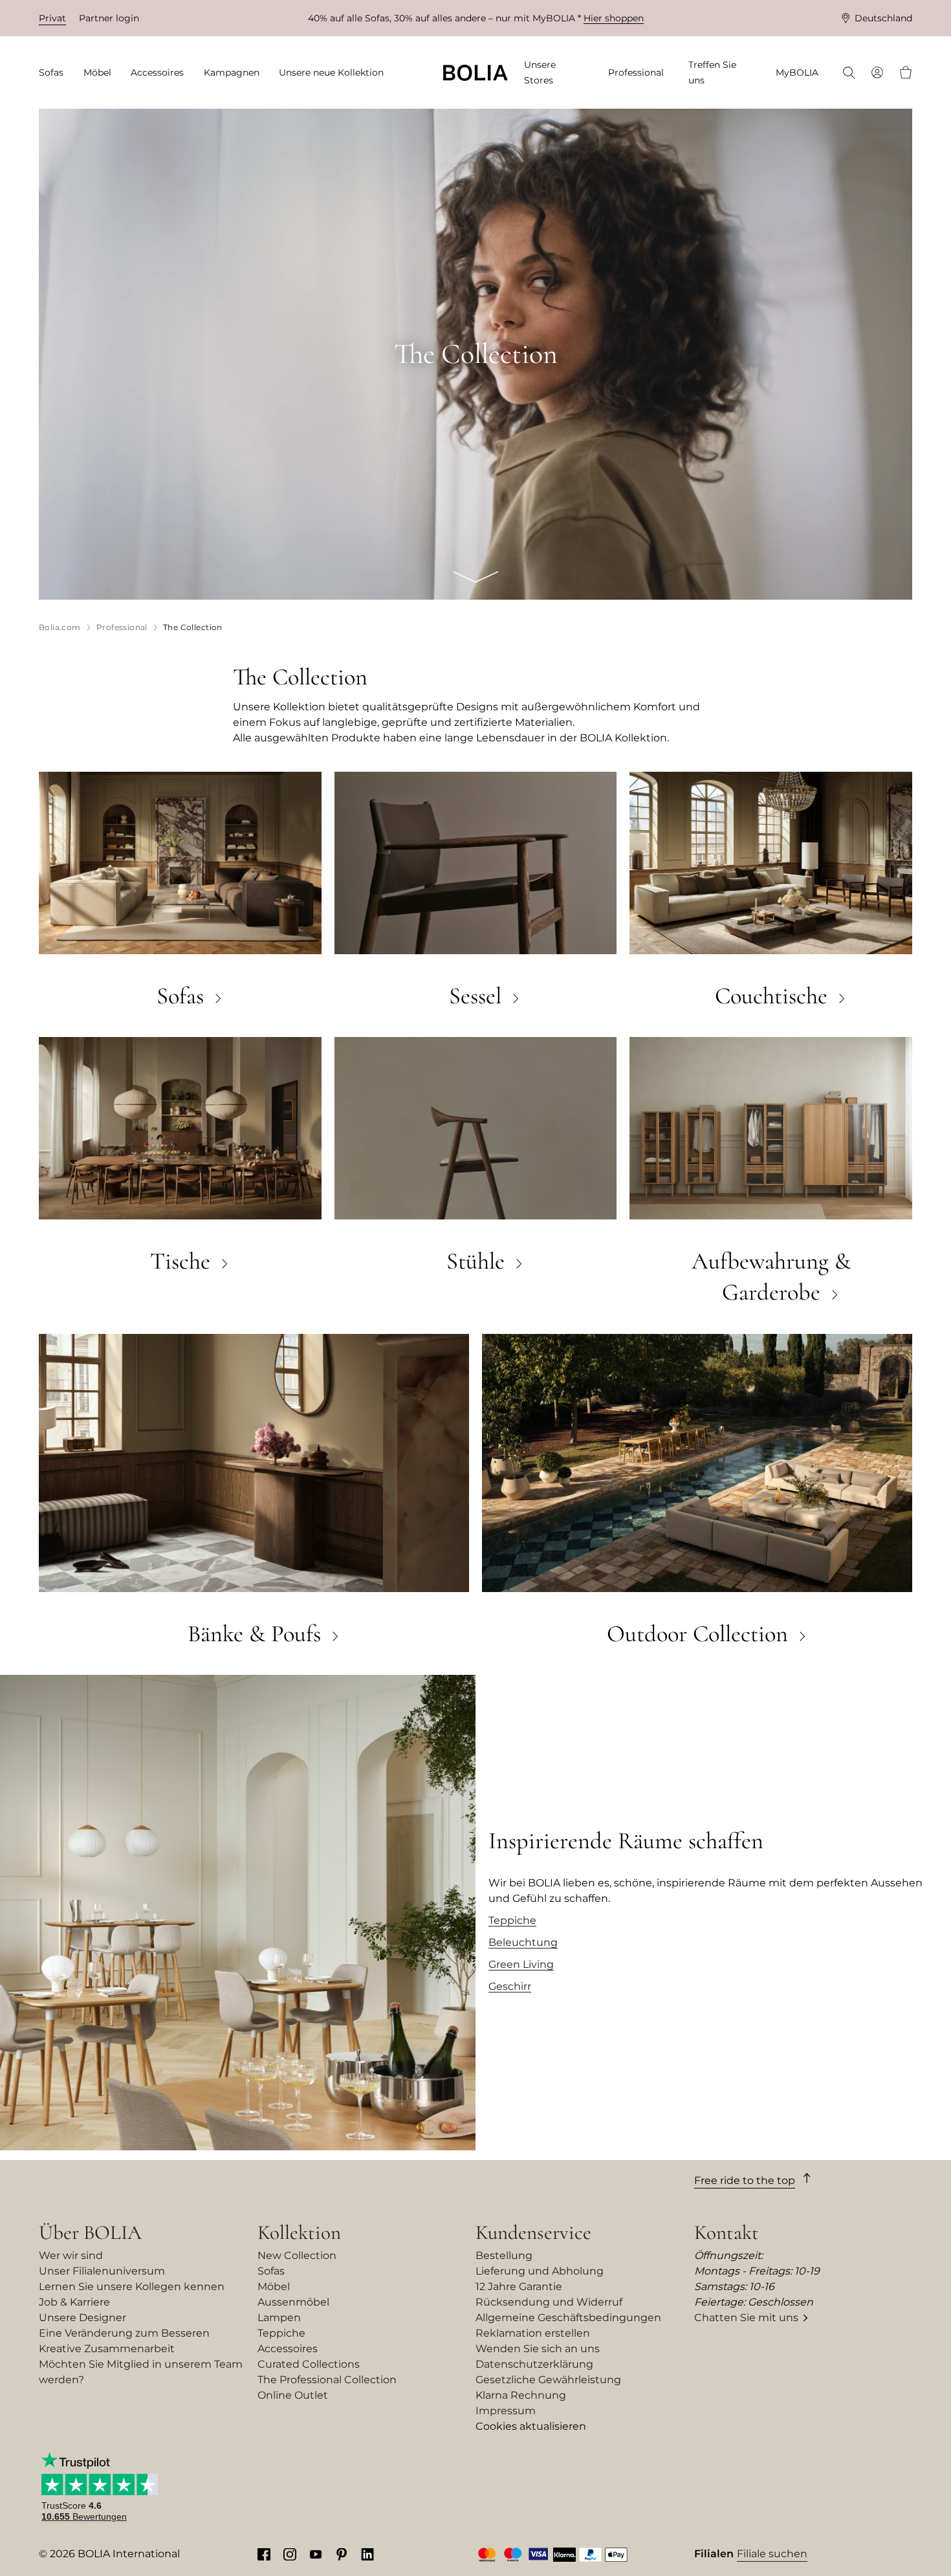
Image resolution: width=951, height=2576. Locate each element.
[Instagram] (290, 2554)
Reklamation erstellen (533, 2333)
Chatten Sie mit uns (746, 2318)
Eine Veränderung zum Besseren (124, 2333)
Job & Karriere (74, 2302)
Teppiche (512, 1920)
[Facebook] (264, 2554)
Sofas (271, 2271)
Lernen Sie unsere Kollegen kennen (132, 2287)
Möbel (274, 2287)
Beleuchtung (523, 1942)
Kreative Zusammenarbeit (107, 2349)
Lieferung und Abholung (540, 2271)
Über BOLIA (90, 2232)
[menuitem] (55, 73)
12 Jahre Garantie (519, 2287)
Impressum (506, 2411)
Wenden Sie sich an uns (538, 2349)
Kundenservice (533, 2232)
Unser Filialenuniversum (102, 2271)
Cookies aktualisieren (531, 2426)
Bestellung (504, 2255)
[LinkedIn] (367, 2554)
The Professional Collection (327, 2380)
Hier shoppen (614, 18)
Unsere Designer (82, 2318)
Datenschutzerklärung (534, 2364)
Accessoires (288, 2349)
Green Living (521, 1964)
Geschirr (510, 1986)
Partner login (109, 18)
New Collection (297, 2255)
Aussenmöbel (293, 2302)
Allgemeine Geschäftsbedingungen (568, 2318)
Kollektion (299, 2232)
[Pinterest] (342, 2554)
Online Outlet (293, 2395)
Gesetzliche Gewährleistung (548, 2380)
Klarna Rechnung (521, 2395)
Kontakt (727, 2232)
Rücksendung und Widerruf (549, 2302)
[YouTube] (316, 2554)
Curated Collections (309, 2364)
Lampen (279, 2318)
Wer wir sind (71, 2255)
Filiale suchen (772, 2554)
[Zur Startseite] (475, 73)
